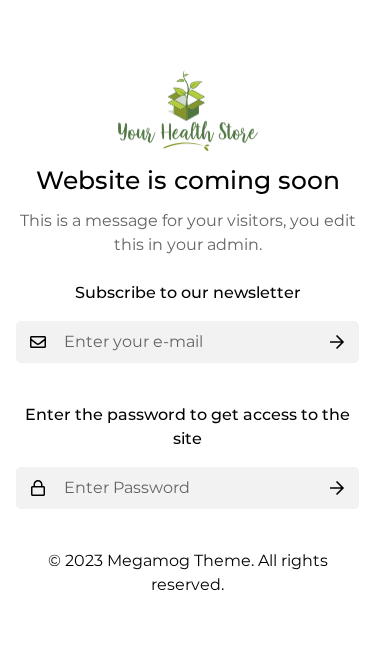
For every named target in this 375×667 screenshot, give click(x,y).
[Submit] (337, 342)
